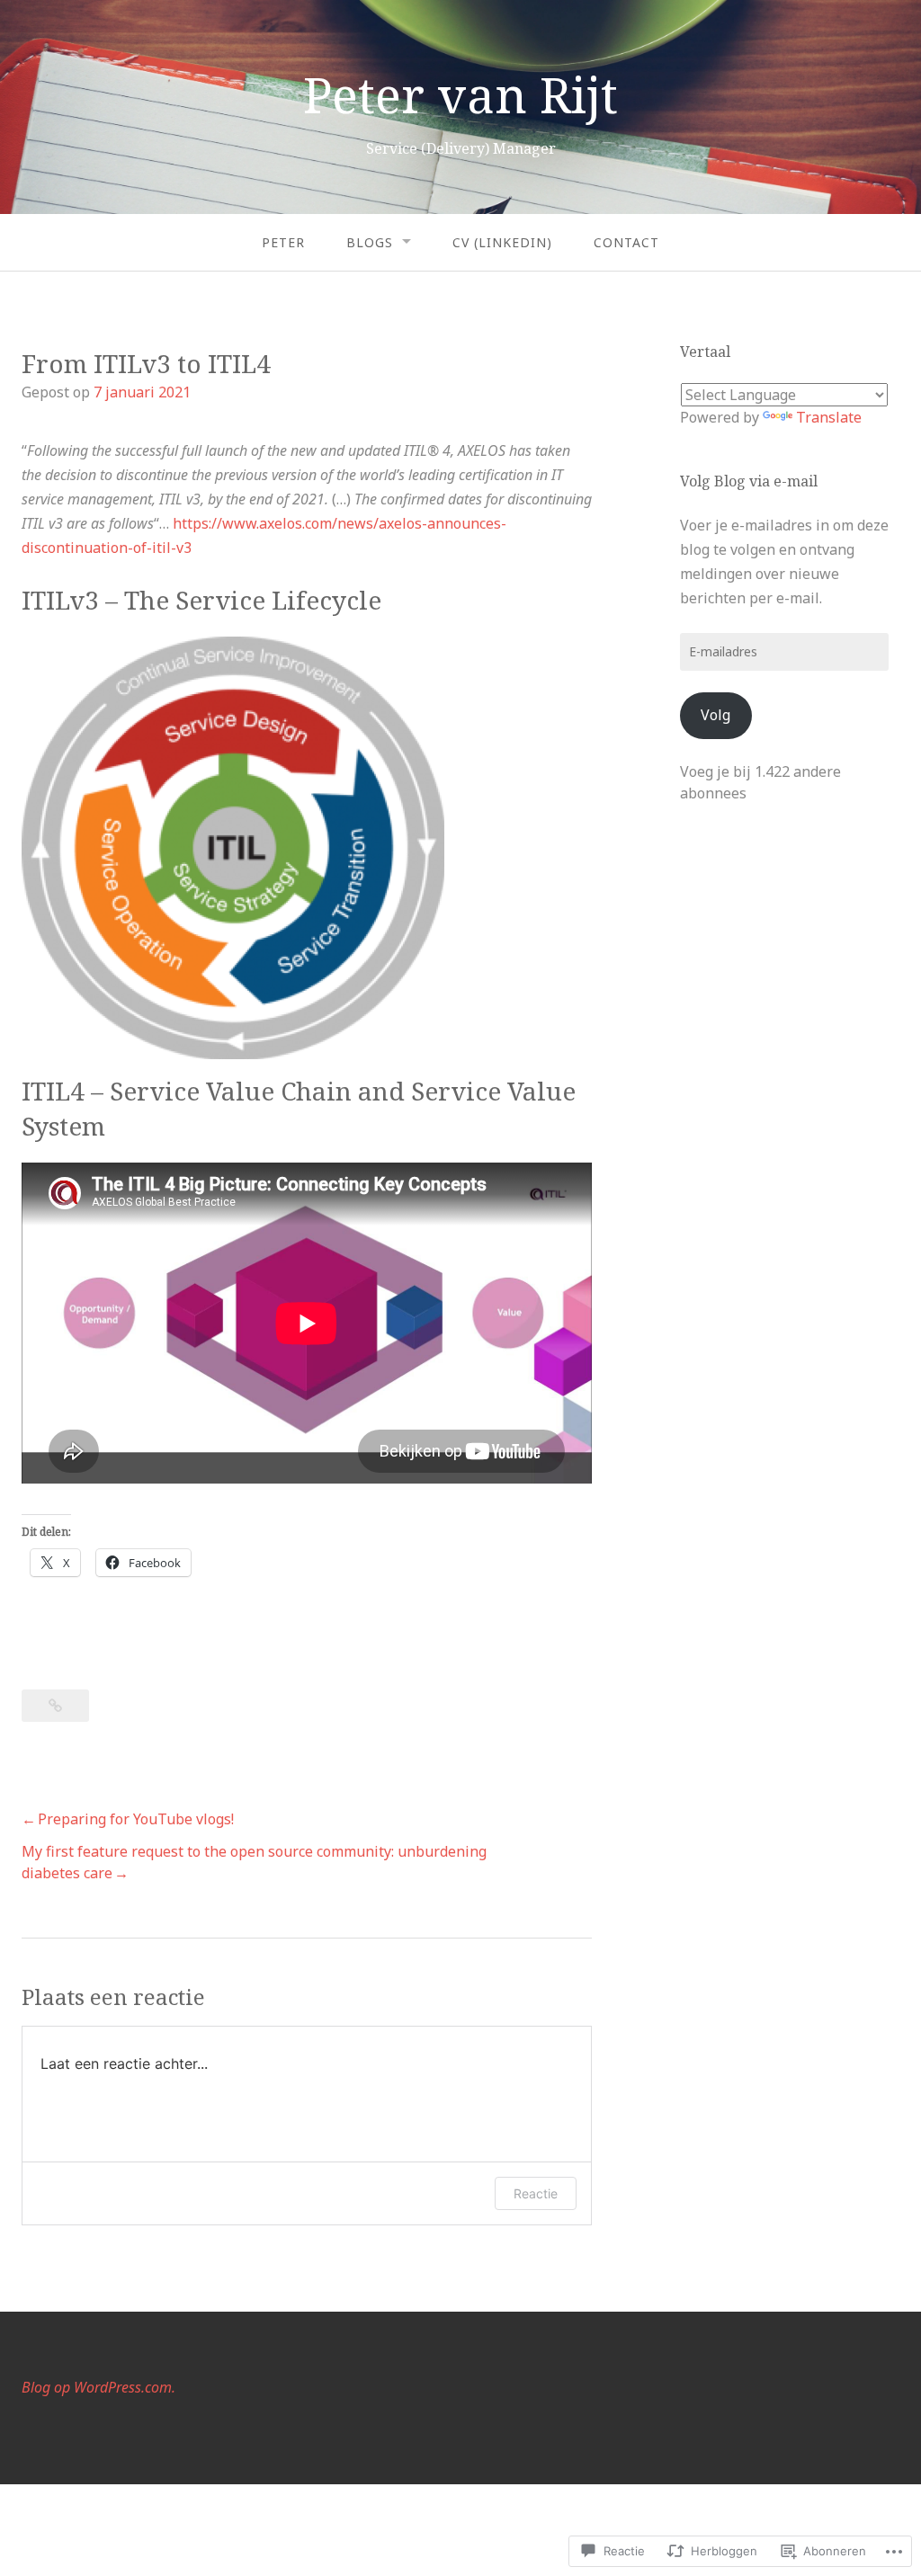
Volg (715, 715)
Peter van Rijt (460, 94)
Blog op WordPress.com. (98, 2387)
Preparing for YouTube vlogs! (136, 1819)
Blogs (370, 242)
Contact (626, 242)
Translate (829, 417)
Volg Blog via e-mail (749, 481)
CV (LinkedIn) (502, 242)
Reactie (536, 2193)
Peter (283, 242)
